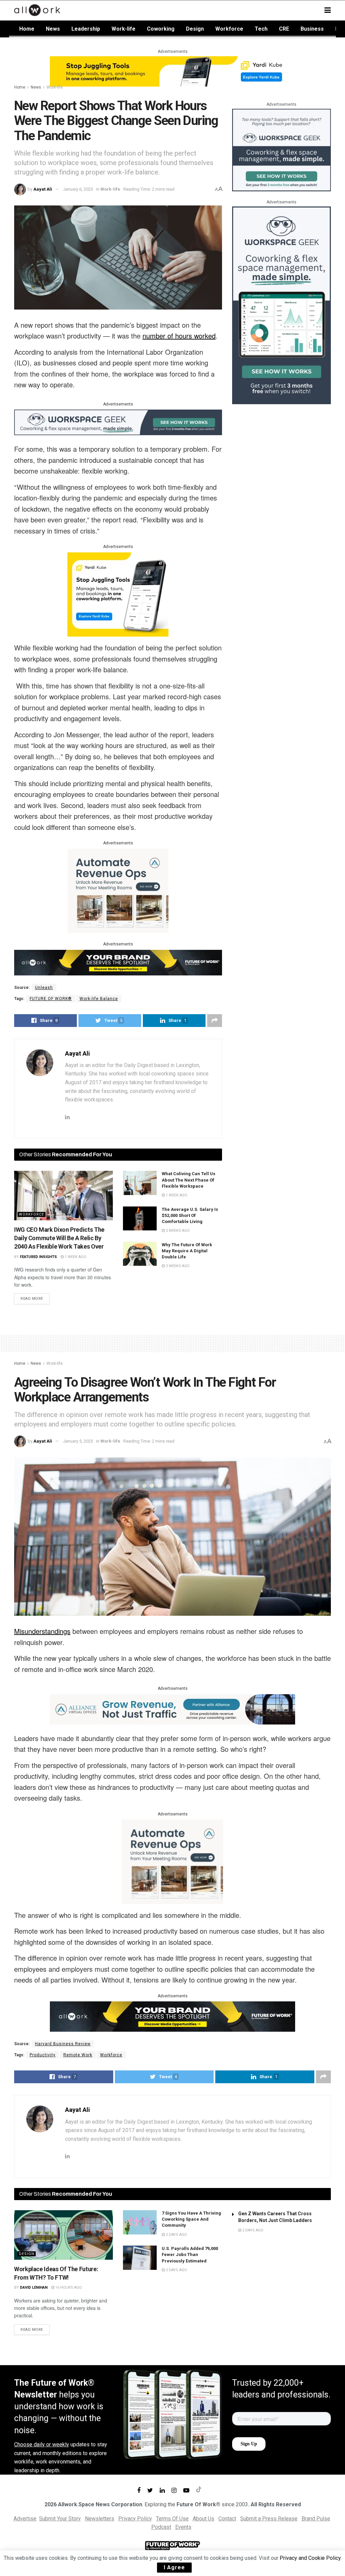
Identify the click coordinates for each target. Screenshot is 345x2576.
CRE (284, 29)
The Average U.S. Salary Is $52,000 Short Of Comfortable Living (190, 1215)
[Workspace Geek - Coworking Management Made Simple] (118, 422)
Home (27, 29)
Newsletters (100, 2519)
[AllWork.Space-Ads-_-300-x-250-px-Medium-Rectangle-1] (118, 890)
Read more (32, 1299)
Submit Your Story (60, 2519)
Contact (227, 2519)
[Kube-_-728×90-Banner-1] (172, 71)
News (53, 29)
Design (195, 29)
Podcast (161, 2527)
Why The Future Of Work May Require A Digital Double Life (187, 1251)
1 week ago (75, 1257)
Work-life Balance (99, 999)
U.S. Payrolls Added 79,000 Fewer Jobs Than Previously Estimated (190, 2255)
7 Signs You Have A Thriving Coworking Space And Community (191, 2219)
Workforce (229, 29)
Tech (261, 29)
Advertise (25, 2519)
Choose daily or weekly (42, 2444)
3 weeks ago (177, 1266)
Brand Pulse (316, 2519)
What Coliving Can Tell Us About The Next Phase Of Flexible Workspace (189, 1180)
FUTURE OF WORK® (51, 999)
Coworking (161, 29)
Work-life (123, 29)
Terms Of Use (172, 2519)
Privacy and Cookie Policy (310, 2558)
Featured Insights (38, 1257)
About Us (203, 2519)
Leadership (86, 29)
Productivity (43, 2055)
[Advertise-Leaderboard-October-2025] (118, 962)
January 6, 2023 (78, 189)
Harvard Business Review (63, 2044)
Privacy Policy (135, 2519)
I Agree (174, 2567)
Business (312, 29)
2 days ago (176, 2235)
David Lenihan (34, 2288)
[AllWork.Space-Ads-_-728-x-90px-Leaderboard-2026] (172, 1709)
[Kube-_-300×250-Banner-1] (118, 594)
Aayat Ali (43, 189)
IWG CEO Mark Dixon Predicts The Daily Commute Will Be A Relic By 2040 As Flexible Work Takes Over (59, 1238)
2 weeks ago (177, 1231)
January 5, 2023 (78, 1441)
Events (183, 2527)
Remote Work (78, 2055)
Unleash (44, 988)
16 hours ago (68, 2288)
